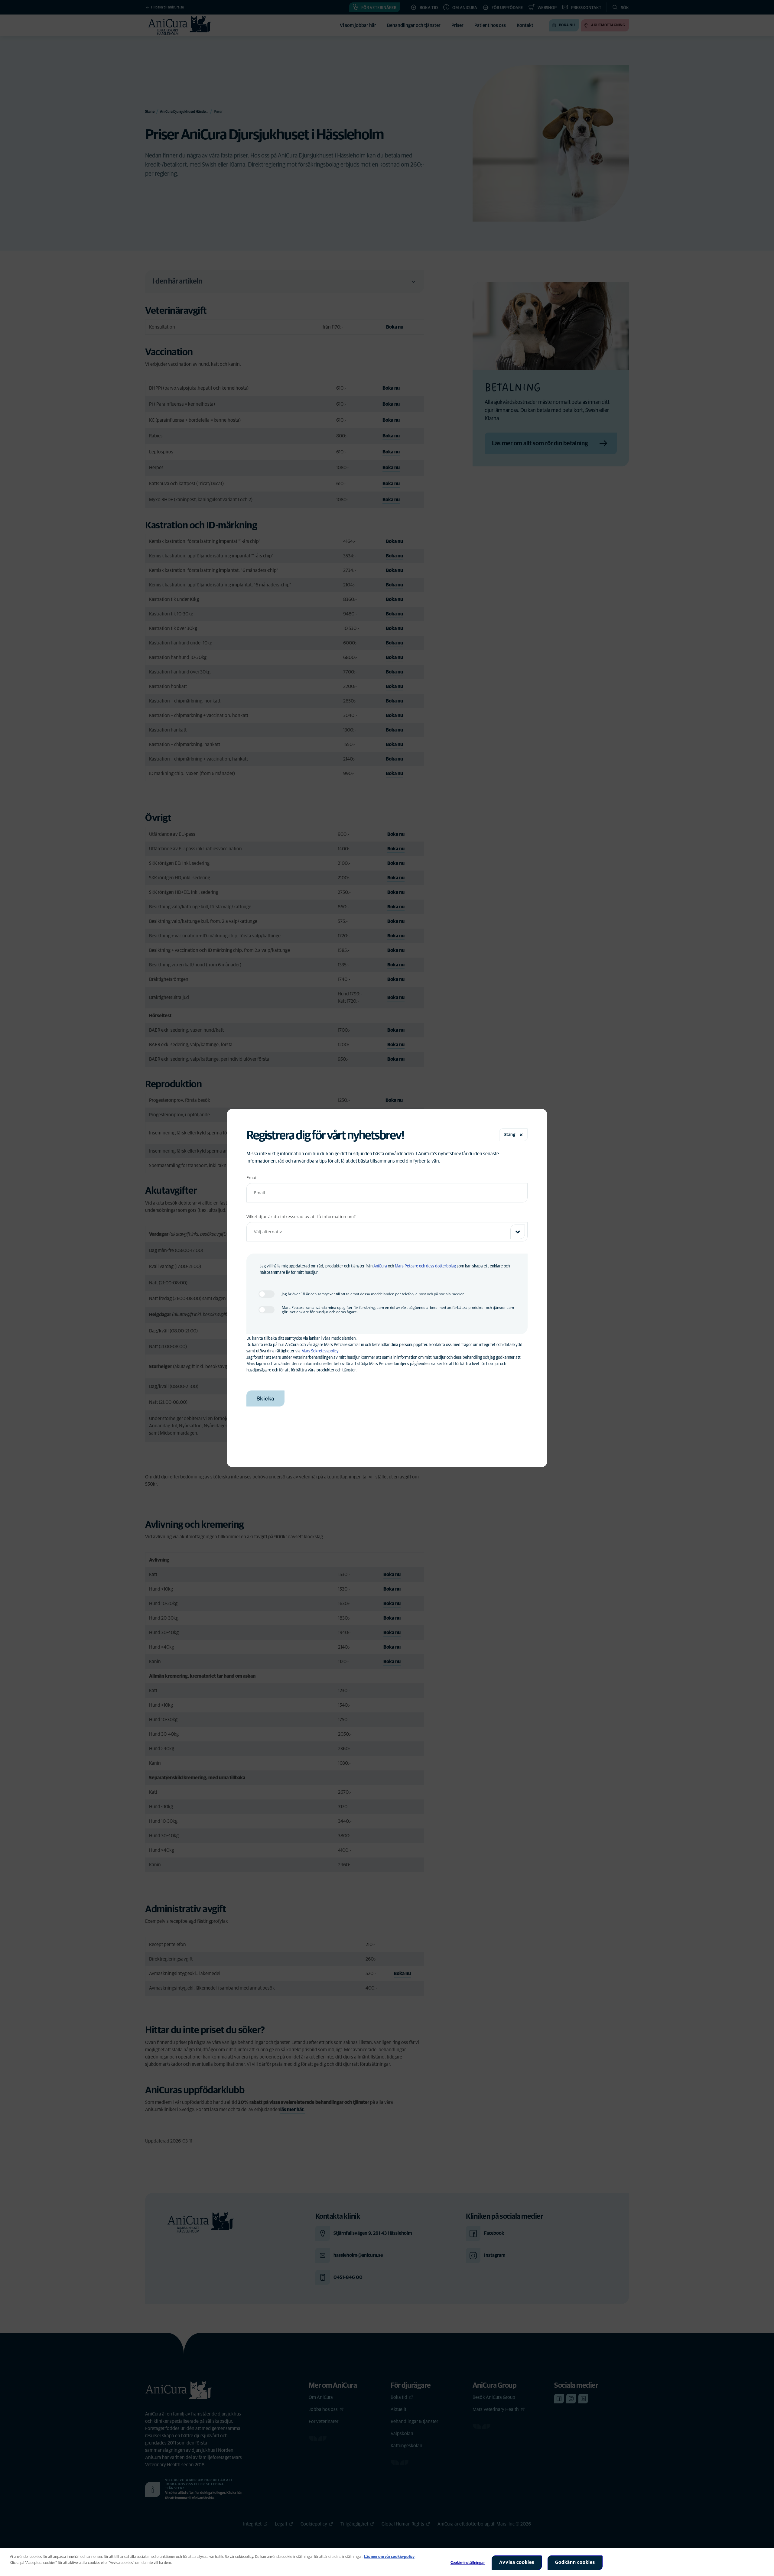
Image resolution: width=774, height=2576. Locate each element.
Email (252, 1178)
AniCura (380, 1266)
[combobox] (387, 1232)
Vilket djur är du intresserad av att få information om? (301, 1217)
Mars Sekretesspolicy (320, 1351)
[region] (387, 2562)
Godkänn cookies (575, 2562)
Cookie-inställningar (468, 2563)
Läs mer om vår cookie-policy (389, 2557)
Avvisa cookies (517, 2562)
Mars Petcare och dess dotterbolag (425, 1266)
